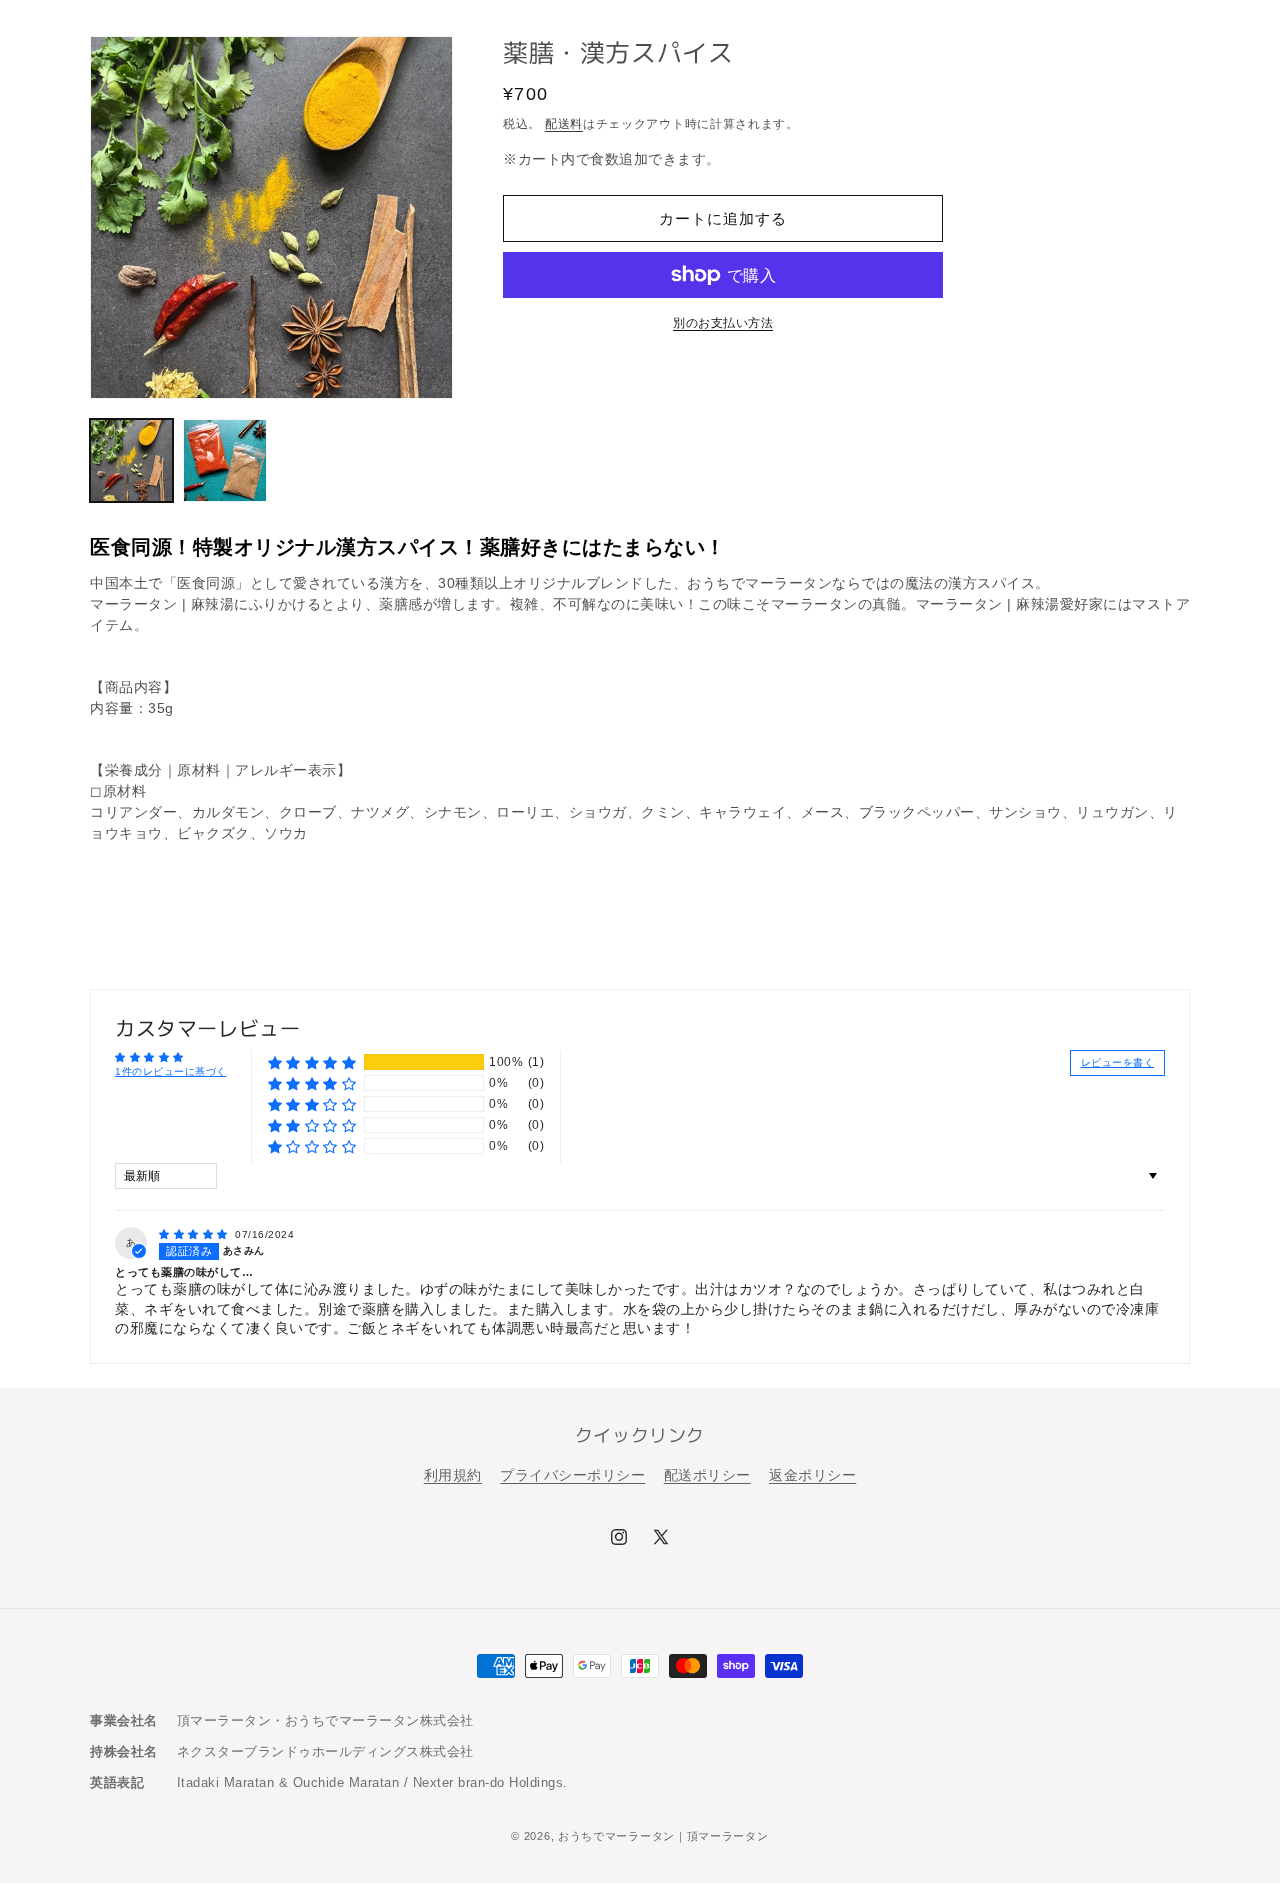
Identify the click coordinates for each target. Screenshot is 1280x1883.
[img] (195, 1234)
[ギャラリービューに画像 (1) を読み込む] (131, 460)
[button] (312, 1062)
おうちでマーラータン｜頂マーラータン (663, 1836)
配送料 (564, 124)
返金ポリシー (812, 1475)
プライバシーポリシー (572, 1475)
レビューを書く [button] (1118, 1062)
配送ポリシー (707, 1475)
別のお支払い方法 (723, 323)
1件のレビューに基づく (171, 1071)
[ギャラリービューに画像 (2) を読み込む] (224, 460)
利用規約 (453, 1475)
